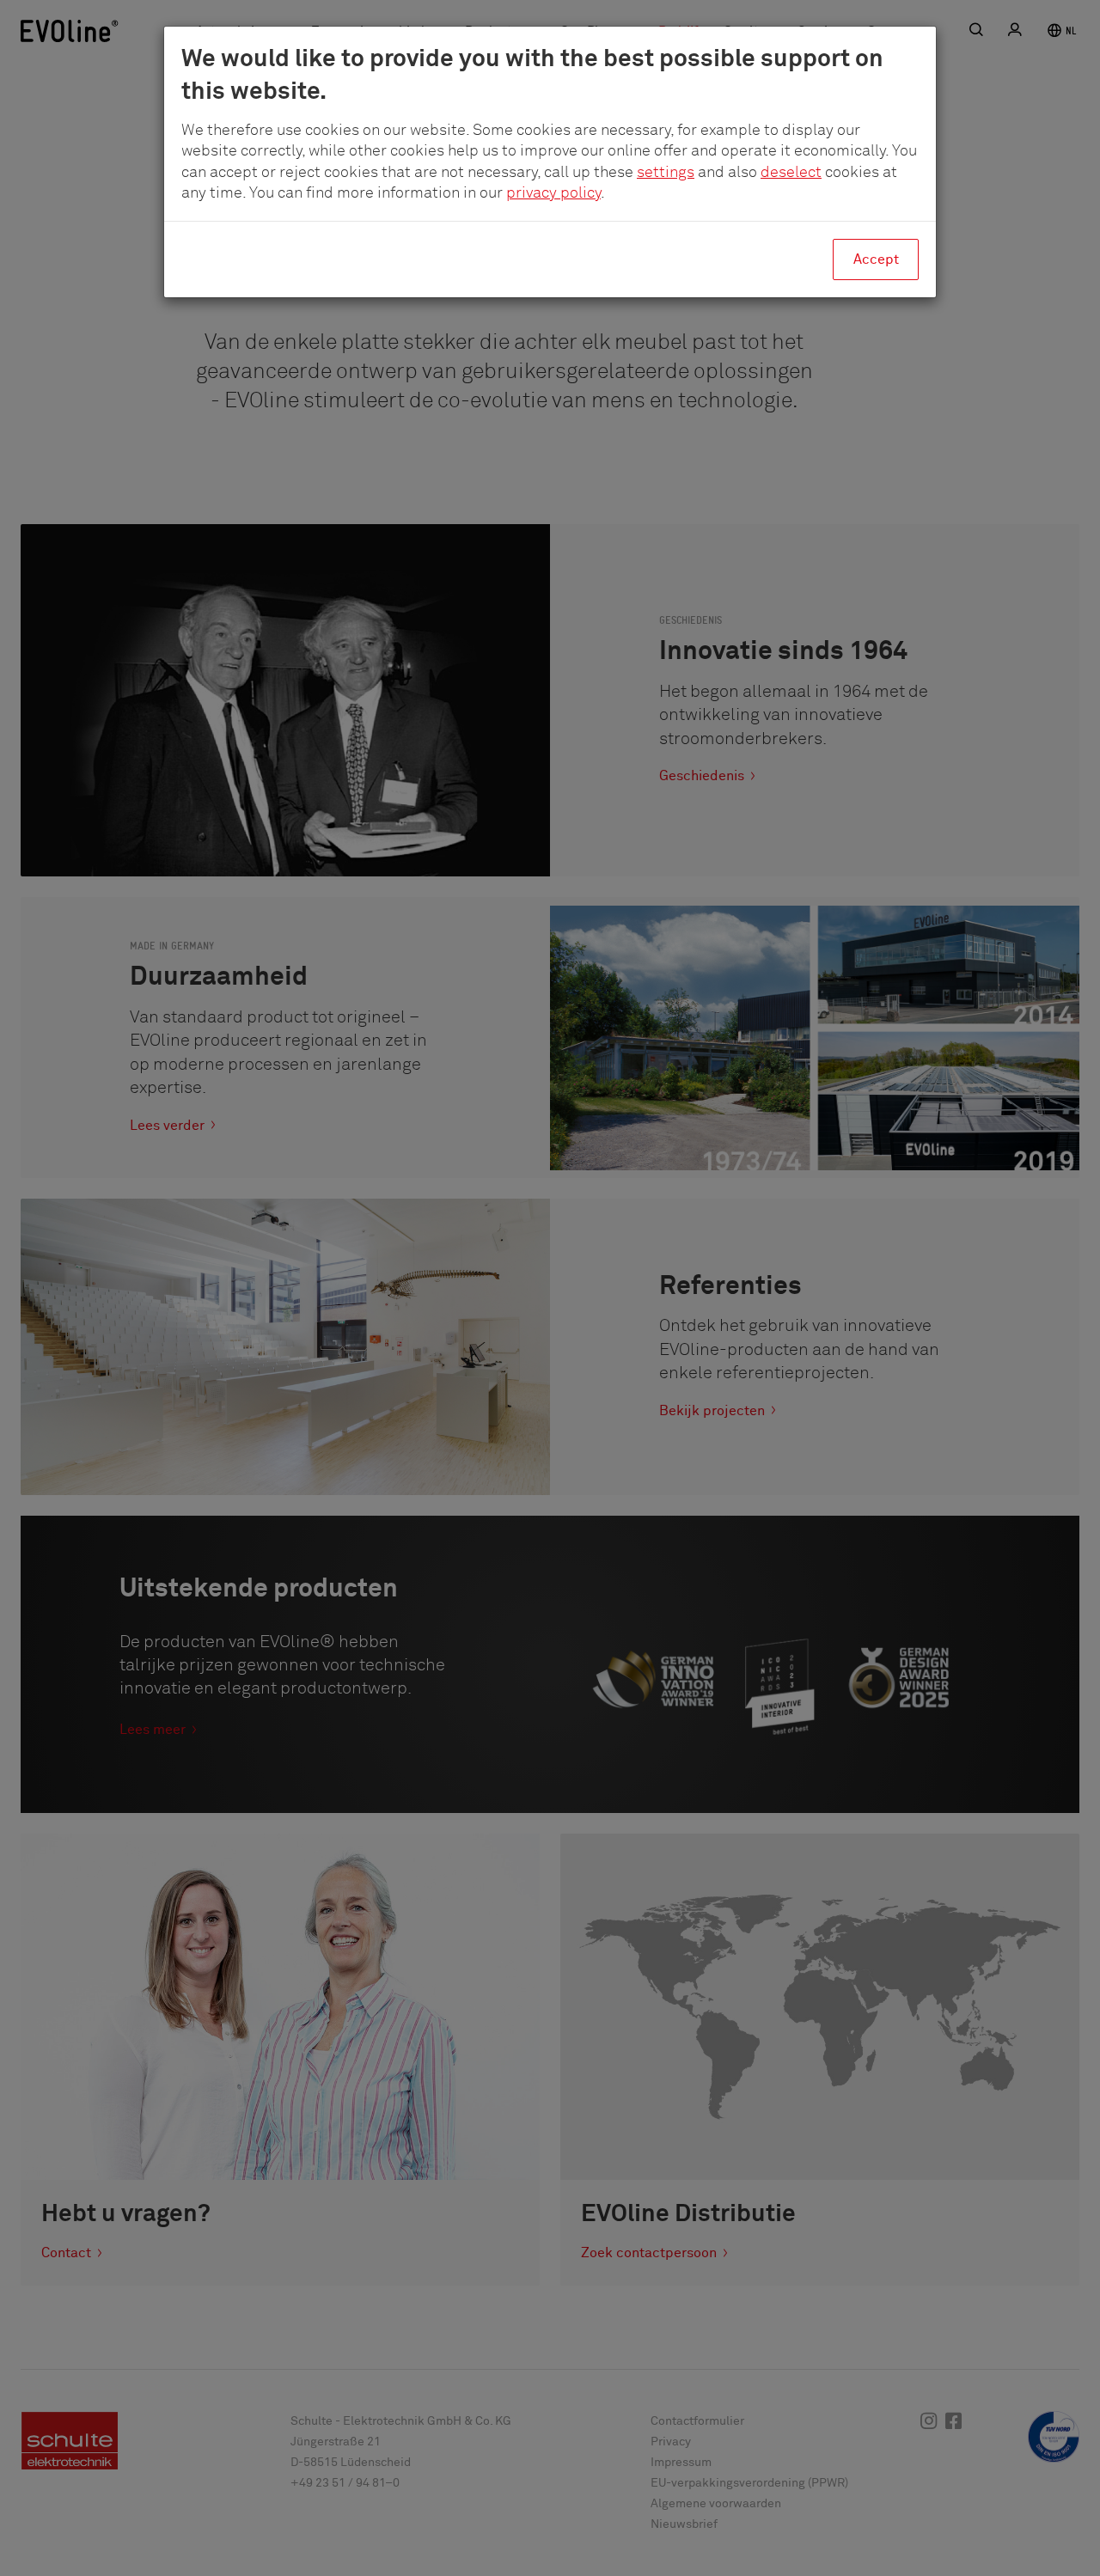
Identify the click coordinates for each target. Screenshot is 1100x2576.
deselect (791, 173)
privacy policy (553, 193)
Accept (876, 259)
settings (666, 173)
